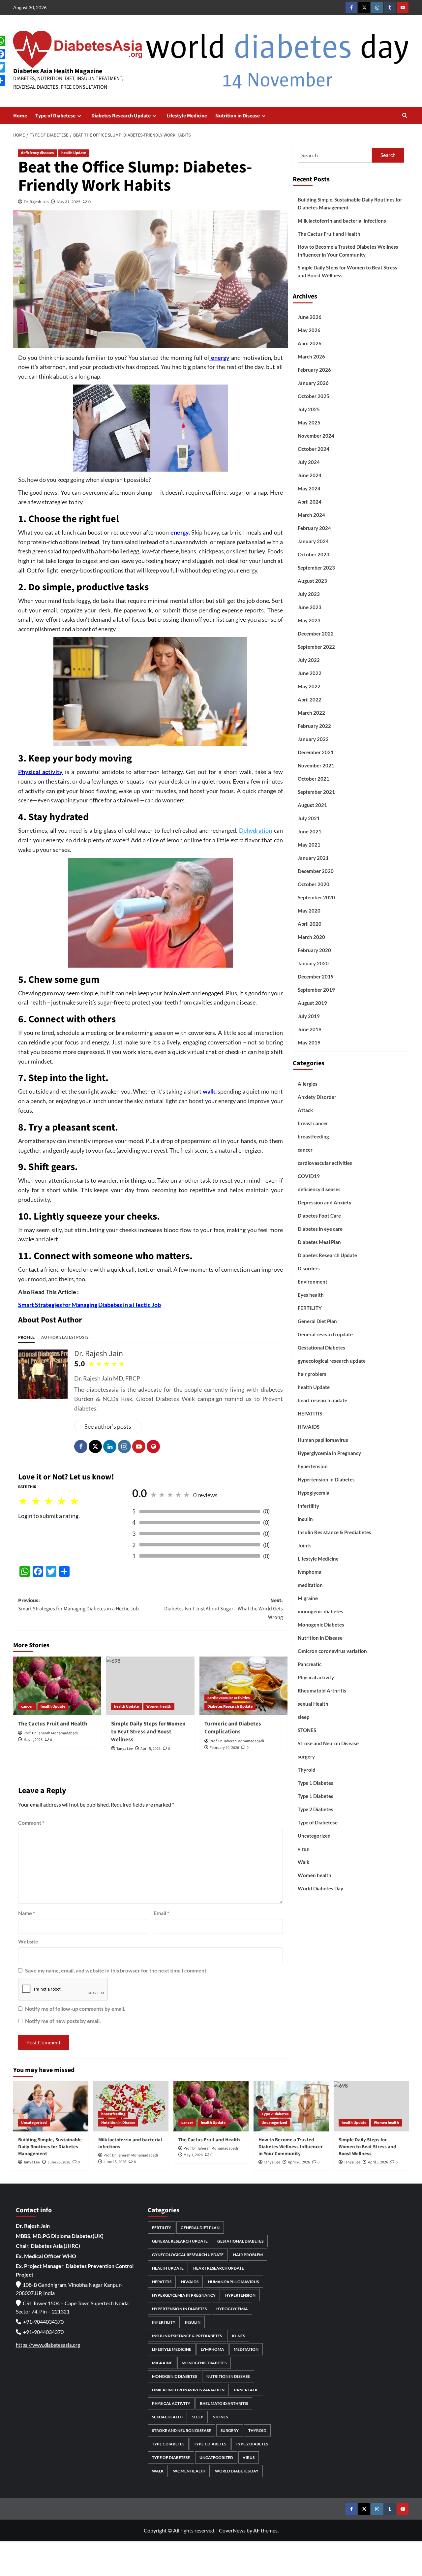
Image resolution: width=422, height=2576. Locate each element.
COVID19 (309, 1176)
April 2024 (310, 502)
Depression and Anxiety (325, 1202)
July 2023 (309, 594)
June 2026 (310, 317)
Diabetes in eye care (320, 1229)
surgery (306, 1756)
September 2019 (316, 990)
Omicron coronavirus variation (332, 1651)
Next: (223, 1609)
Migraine (308, 1598)
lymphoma (310, 1572)
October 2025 (314, 396)
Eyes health (311, 1295)
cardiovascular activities (228, 1698)
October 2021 (314, 779)
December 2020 (316, 871)
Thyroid (307, 1770)
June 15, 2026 (115, 2162)
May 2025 (309, 422)
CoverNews (232, 2530)
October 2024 (314, 449)
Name (27, 1913)
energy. (180, 532)
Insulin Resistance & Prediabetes (334, 1532)
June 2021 (310, 831)
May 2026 (309, 330)
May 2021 (309, 845)
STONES (307, 1730)
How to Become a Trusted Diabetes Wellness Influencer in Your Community (348, 251)
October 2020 (314, 884)
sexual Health (313, 1704)
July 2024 (309, 462)
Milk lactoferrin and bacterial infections (342, 221)
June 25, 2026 (59, 2162)
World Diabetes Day (320, 1888)
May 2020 (309, 911)
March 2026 (311, 357)
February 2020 (314, 950)
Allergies (308, 1084)
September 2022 (316, 647)
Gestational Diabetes (321, 1348)
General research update (325, 1334)
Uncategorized (314, 1836)
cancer (27, 1707)
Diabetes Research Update (121, 116)
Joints (305, 1545)
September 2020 (316, 897)
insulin (305, 1519)
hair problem (312, 1374)
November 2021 (316, 765)
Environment (313, 1282)
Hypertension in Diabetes (326, 1479)
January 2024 (313, 541)
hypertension (313, 1466)
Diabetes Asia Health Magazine (58, 71)
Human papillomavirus (323, 1440)
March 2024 (311, 515)
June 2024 (310, 475)
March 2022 (311, 713)
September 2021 (316, 792)
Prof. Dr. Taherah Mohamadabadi (51, 1733)
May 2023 (309, 620)
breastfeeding (313, 1136)
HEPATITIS (310, 1413)
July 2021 (309, 818)
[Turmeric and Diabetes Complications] (243, 1686)
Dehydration (256, 830)
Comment (31, 1823)
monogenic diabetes (320, 1611)
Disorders (309, 1268)
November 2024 (316, 436)
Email (161, 1913)
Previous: (78, 1605)
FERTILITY (310, 1308)
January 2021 (313, 858)
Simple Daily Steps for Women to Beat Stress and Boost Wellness (347, 271)
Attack (305, 1110)
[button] (405, 116)
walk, (210, 1091)
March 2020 (311, 937)
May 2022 (309, 686)
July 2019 (309, 1016)
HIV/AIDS (309, 1427)
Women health (159, 1707)
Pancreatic (310, 1664)
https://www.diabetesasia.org (48, 2345)
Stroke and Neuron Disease (328, 1743)
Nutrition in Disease (238, 116)
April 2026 (310, 343)
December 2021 (316, 752)
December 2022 (316, 634)
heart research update (322, 1400)
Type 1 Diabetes (316, 1783)
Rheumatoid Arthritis (322, 1691)
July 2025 (309, 409)
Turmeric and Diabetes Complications (233, 1728)
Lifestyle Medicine (187, 116)
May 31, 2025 (69, 202)
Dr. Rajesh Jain (36, 202)
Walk (303, 1862)
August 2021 (312, 805)
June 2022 (310, 673)
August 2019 (312, 1003)
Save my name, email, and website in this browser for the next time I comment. (116, 1970)
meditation (310, 1585)
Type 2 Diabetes (316, 1809)
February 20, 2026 (224, 1748)
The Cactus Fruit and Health (53, 1724)
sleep (303, 1717)
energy (219, 357)
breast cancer (313, 1123)
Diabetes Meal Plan (319, 1242)
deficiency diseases (37, 153)
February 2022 (314, 726)
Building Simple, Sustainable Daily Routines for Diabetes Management (350, 203)
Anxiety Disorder (317, 1097)
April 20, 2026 (299, 2162)
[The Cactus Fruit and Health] (57, 1686)
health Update (74, 153)
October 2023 (314, 554)
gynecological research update (332, 1361)
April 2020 (310, 924)
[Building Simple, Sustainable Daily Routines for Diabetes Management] (51, 2106)
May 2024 (309, 488)
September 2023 (316, 568)
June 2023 (310, 607)
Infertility (308, 1506)
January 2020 (313, 963)
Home (20, 116)
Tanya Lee (32, 2162)
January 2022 (313, 739)
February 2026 (314, 370)
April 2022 (310, 699)
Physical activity (40, 772)
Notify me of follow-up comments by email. (75, 2009)
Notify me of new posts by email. (63, 2021)
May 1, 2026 (33, 1740)
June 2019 (310, 1029)
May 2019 (309, 1042)
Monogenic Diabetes (321, 1625)
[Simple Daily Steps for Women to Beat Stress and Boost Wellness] (150, 1686)
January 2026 (313, 383)
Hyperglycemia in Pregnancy (329, 1453)
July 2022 (309, 660)
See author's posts (108, 1426)
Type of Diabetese (55, 116)
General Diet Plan (317, 1321)
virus (303, 1849)
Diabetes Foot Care (319, 1216)
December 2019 (316, 977)
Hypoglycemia (314, 1493)
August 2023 (312, 581)
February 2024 (314, 528)
